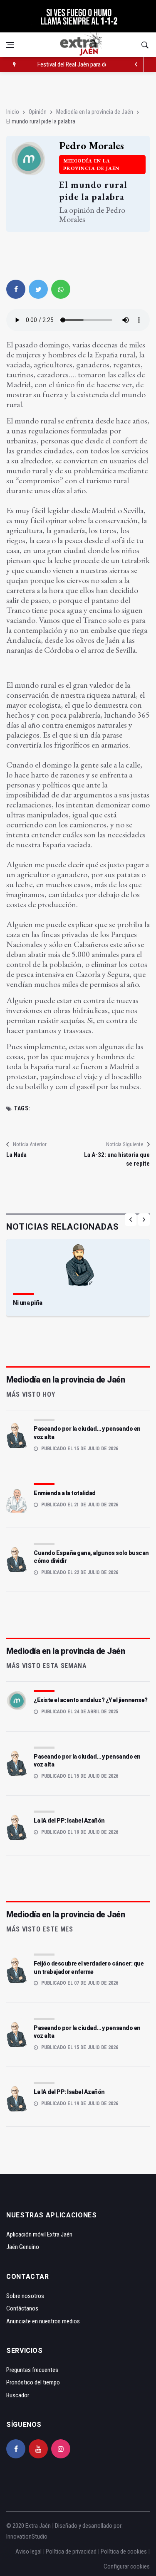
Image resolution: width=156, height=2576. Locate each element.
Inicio (13, 112)
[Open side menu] (10, 45)
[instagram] (61, 2449)
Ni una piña (28, 1303)
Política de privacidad (71, 2551)
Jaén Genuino (23, 2247)
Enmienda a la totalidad (65, 1493)
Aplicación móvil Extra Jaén (39, 2234)
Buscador (18, 2395)
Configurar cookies (127, 2566)
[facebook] (16, 289)
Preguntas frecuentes (32, 2370)
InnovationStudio (27, 2537)
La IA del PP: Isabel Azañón (69, 1821)
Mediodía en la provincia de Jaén (95, 112)
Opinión (38, 112)
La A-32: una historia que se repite (117, 1159)
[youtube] (38, 2449)
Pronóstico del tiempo (33, 2382)
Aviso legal (28, 2551)
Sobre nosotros (25, 2296)
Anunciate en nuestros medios (43, 2321)
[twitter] (38, 289)
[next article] (136, 64)
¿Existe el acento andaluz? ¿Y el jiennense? (91, 1700)
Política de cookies (124, 2551)
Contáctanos (22, 2308)
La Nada (16, 1155)
